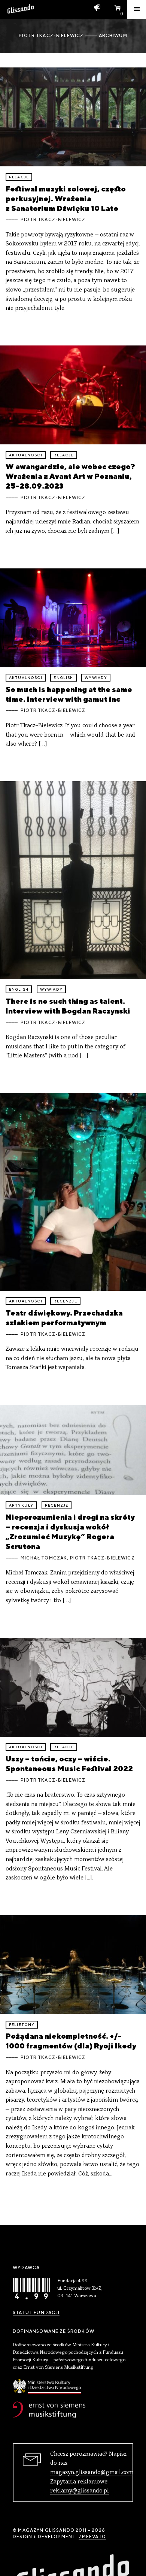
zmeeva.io (92, 2537)
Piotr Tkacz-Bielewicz (53, 220)
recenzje (65, 1301)
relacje (19, 177)
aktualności (26, 455)
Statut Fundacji (36, 2313)
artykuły (21, 1505)
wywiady (96, 678)
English (63, 678)
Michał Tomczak (44, 1558)
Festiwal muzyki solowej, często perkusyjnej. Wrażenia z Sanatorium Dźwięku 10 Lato (66, 198)
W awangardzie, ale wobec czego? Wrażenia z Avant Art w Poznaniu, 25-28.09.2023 (70, 476)
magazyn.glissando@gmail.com (92, 2473)
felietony (22, 2025)
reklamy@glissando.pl (80, 2491)
